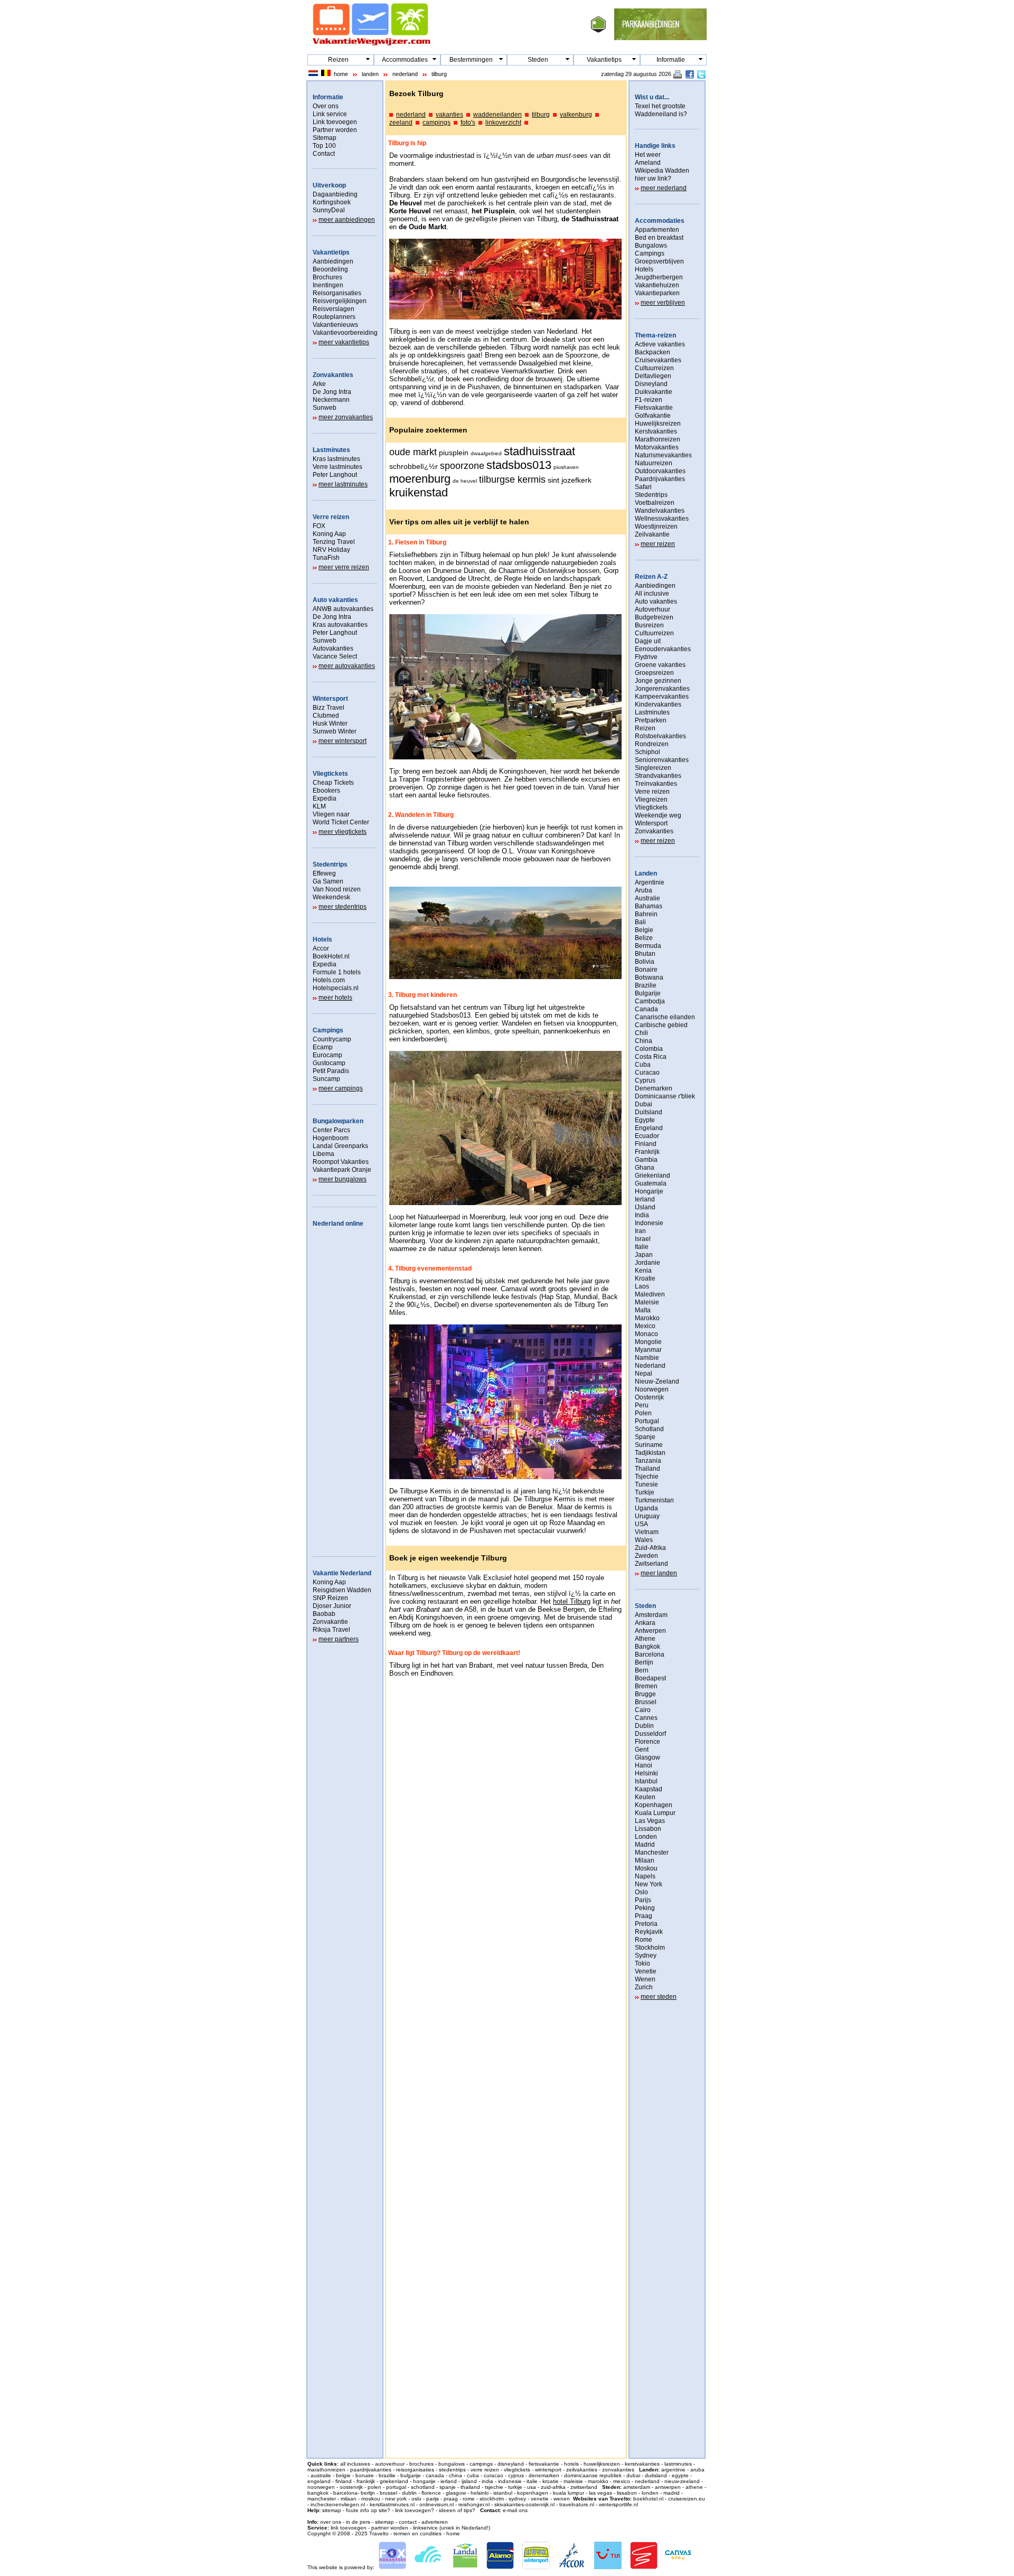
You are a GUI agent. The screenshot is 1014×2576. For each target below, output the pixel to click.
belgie (343, 2475)
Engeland (649, 1128)
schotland (423, 2487)
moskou (371, 2499)
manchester (322, 2499)
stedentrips (452, 2470)
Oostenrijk (649, 1397)
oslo (416, 2499)
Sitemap (325, 138)
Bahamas (649, 906)
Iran (640, 1231)
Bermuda (648, 946)
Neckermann (331, 400)
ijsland (469, 2481)
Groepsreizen (654, 673)
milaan (349, 2499)
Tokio (642, 1963)
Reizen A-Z (651, 577)
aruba (697, 2470)
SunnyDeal (329, 210)
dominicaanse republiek (593, 2475)
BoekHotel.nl (331, 956)
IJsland (645, 1207)
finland (344, 2481)
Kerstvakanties (656, 431)
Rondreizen (652, 744)
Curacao (647, 1073)
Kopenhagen (654, 1805)
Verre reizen (331, 517)
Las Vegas (650, 1821)
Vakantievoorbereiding (345, 333)
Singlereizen (653, 768)
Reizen (338, 60)
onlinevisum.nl (436, 2504)
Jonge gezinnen (658, 681)
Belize (644, 938)
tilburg (439, 74)
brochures (421, 2464)
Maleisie (647, 1302)
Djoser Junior (332, 1606)
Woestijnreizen (656, 527)
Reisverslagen (334, 309)
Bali (640, 922)
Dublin (644, 1726)
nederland (405, 74)
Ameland (648, 163)
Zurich (644, 1987)
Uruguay (647, 1516)
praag (451, 2499)
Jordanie (647, 1263)
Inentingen (328, 285)
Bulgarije (648, 993)
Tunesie (646, 1484)
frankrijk (366, 2481)
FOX (319, 526)
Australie (647, 898)
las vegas (600, 2493)
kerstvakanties (642, 2464)
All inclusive (652, 594)
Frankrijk (647, 1152)
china (456, 2475)
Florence (647, 1742)
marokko (598, 2481)
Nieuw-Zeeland (657, 1381)
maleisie (573, 2481)
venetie (540, 2499)
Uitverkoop (329, 185)
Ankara (645, 1623)
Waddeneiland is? (661, 114)
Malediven (650, 1294)
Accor (321, 948)
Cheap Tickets (333, 783)
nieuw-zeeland (682, 2481)
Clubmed (326, 716)
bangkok (318, 2493)
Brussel (646, 1702)
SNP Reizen (330, 1598)
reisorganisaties (415, 2470)
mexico (622, 2481)
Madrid (645, 1845)
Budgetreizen (654, 617)
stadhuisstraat (539, 451)
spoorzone (462, 466)
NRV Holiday (331, 550)
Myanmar (648, 1350)
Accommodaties (405, 60)
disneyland (511, 2464)
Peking (645, 1908)
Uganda (646, 1508)
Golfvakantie (653, 416)
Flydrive (646, 657)
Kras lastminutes (336, 459)
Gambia (646, 1160)
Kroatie (645, 1278)
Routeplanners (334, 317)
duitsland (656, 2475)
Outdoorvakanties (660, 471)
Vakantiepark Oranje (342, 1170)
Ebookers (326, 791)
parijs (433, 2499)
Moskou (646, 1868)
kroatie (551, 2481)
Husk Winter (330, 723)
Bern (642, 1670)
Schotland (649, 1429)
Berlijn (644, 1662)
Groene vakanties (660, 665)
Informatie (671, 60)
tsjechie (494, 2487)
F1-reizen (649, 400)
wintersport (548, 2470)
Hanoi (644, 1765)
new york (396, 2499)
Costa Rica (651, 1057)
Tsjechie (647, 1477)
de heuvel (465, 481)
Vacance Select (335, 656)
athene (694, 2487)
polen (374, 2487)
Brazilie (646, 985)
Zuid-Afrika (650, 1548)
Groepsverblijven (659, 261)
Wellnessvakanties (662, 519)
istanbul (503, 2493)
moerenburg (420, 479)
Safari (643, 487)
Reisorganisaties (337, 293)
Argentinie (650, 882)
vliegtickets (517, 2470)
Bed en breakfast (659, 238)
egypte (680, 2475)
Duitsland (649, 1112)
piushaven (566, 467)
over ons (331, 2522)
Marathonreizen (658, 439)
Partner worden (335, 130)
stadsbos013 (519, 465)
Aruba (644, 890)
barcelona (345, 2493)
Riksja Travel (331, 1630)
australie (321, 2475)
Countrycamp (332, 1039)
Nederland (650, 1366)
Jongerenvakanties (662, 689)
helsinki (480, 2493)
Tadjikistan (650, 1453)
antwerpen (668, 2487)
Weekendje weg (658, 815)
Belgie (644, 930)
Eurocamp (327, 1055)
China (644, 1041)
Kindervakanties (658, 704)
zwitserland (584, 2487)
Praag (644, 1916)
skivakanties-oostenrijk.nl (524, 2504)
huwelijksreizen (602, 2464)
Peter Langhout (335, 475)
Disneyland (651, 384)
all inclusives (355, 2464)
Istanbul (646, 1781)
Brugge (645, 1694)
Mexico (645, 1326)
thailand (470, 2487)
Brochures (327, 277)
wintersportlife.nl (618, 2504)
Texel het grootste (660, 106)
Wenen (645, 1979)
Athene (645, 1639)
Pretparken (651, 720)
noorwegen (321, 2487)
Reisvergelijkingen (340, 301)
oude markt (413, 452)
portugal (396, 2487)
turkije (515, 2487)
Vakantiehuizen (657, 285)
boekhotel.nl (648, 2499)
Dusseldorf (650, 1734)
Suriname (649, 1445)
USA (641, 1524)
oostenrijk (351, 2487)
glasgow (456, 2493)
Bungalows (651, 246)
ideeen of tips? (457, 2510)
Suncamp (326, 1079)
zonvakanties (618, 2470)
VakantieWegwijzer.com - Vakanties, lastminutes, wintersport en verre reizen (369, 34)
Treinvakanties (656, 784)
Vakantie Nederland (342, 1573)
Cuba (643, 1065)
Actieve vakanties (660, 344)
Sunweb (325, 408)
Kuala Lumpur (655, 1813)
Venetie (646, 1971)
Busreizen (649, 625)
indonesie (510, 2481)
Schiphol (647, 752)
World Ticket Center (341, 822)
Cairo (643, 1710)
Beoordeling (330, 269)
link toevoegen (349, 2528)
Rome (644, 1940)
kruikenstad (419, 492)
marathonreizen (326, 2470)
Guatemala (651, 1183)
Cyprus (645, 1080)
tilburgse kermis (512, 480)
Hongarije (649, 1191)
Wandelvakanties (660, 511)
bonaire (365, 2475)
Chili (641, 1033)
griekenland (394, 2481)
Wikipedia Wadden (662, 171)
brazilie (387, 2475)
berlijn (368, 2493)
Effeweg (324, 873)
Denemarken (654, 1088)
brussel (388, 2493)
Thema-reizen (655, 335)
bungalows (452, 2464)
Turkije (645, 1492)
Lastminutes (331, 450)
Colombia (649, 1049)
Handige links (655, 146)
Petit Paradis (331, 1071)
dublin (409, 2493)
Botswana (649, 977)
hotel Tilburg (572, 1601)
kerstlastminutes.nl (392, 2504)
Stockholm (650, 1948)
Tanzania (648, 1461)
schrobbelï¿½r (414, 466)
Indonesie (649, 1223)
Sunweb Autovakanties (333, 645)
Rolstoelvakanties (660, 736)
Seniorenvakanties (662, 760)
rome (469, 2499)
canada (435, 2475)
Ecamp (323, 1047)
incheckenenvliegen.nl (338, 2504)
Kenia (643, 1271)
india (487, 2481)
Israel (643, 1239)
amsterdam (637, 2487)
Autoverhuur (652, 609)
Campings (328, 1030)
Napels (645, 1876)
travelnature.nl (577, 2504)
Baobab (324, 1614)
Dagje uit (648, 641)
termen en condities (417, 2533)
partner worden (390, 2528)
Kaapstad (649, 1789)
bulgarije (411, 2475)
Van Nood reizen (337, 889)
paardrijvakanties (371, 2470)
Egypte (645, 1120)
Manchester (652, 1853)
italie (532, 2481)
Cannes (646, 1718)
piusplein (454, 453)
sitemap (332, 2510)
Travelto (379, 2533)
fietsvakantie (544, 2464)
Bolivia (645, 962)
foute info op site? (368, 2510)
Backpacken (652, 352)
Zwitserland (651, 1564)
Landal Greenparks (340, 1146)
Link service (330, 114)
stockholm (492, 2499)
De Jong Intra (332, 392)
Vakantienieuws (335, 325)
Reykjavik (649, 1932)
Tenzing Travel (334, 542)
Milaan (645, 1860)
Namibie (647, 1358)
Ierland (645, 1199)
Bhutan (645, 954)
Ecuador (647, 1136)
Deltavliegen (653, 376)
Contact (324, 154)
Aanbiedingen (333, 261)
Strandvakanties (658, 776)
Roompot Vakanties (341, 1162)
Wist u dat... (652, 97)
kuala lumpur (569, 2493)
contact (408, 2522)
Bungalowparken (338, 1121)
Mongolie (648, 1342)
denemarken (544, 2475)
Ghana (645, 1168)
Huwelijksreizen (658, 424)
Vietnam (647, 1532)
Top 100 (324, 146)
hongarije (424, 2481)
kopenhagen (533, 2493)
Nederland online (338, 1224)
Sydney (646, 1955)
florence (431, 2493)
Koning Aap (329, 534)
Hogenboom (331, 1138)
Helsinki (646, 1773)
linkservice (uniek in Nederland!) (452, 2528)
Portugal (647, 1421)
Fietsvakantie (654, 408)
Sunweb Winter (335, 731)
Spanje (645, 1437)
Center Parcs (331, 1130)
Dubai (644, 1104)
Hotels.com (329, 980)
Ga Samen (328, 881)
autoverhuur (390, 2464)
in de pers (358, 2522)
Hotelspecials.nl (336, 988)
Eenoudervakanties (663, 649)
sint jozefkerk (570, 480)
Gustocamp (329, 1063)
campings (481, 2464)
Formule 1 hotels (337, 972)
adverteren (435, 2522)
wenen (562, 2499)
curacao (494, 2475)
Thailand (647, 1469)
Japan (644, 1255)
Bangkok (647, 1647)
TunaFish (326, 558)
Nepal (644, 1374)
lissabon (627, 2493)
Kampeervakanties (662, 697)
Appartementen (657, 230)
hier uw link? (653, 178)
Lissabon (648, 1829)
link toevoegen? (415, 2510)
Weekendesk (331, 897)
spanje (448, 2487)
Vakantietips (604, 60)
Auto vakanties (335, 600)
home (341, 74)
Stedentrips (330, 864)
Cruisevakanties (658, 360)
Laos (642, 1286)
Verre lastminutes (337, 467)
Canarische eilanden (665, 1017)
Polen (643, 1413)
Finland (646, 1144)
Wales (644, 1540)
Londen (646, 1837)
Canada (646, 1009)
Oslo (641, 1892)
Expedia (325, 798)
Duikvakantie (654, 392)
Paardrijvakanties (660, 479)
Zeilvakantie (652, 534)
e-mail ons (515, 2510)
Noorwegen (652, 1389)
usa (532, 2487)
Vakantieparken (657, 293)
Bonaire (646, 970)
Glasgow (647, 1757)
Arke (319, 384)
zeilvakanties (582, 2470)
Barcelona (650, 1654)
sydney (517, 2499)
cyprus (516, 2475)
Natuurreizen (654, 463)
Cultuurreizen (654, 368)
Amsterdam (651, 1615)
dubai (633, 2475)
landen (370, 74)
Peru (642, 1405)
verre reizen (485, 2470)
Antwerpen (650, 1631)
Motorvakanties (657, 447)
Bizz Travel (328, 708)
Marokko (647, 1318)
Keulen (645, 1797)
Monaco (646, 1334)
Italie (642, 1247)
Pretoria (646, 1924)
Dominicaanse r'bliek (665, 1096)
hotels (571, 2464)
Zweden (646, 1556)
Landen (646, 873)
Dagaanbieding (335, 194)
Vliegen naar (331, 814)
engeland (319, 2481)
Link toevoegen (335, 122)
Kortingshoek (332, 202)
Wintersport (330, 699)
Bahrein (646, 914)
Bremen (646, 1686)
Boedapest (650, 1678)
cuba (473, 2475)
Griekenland (652, 1176)
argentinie (673, 2470)
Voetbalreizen (655, 503)
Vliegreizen (651, 800)
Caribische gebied (661, 1025)
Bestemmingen (471, 60)
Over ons (326, 106)
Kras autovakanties (340, 625)
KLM (319, 806)
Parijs (643, 1900)
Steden (538, 60)
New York (649, 1884)
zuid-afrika (553, 2487)
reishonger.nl (474, 2504)
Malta (643, 1310)
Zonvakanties (333, 375)
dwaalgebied (486, 453)
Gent (642, 1750)
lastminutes (678, 2464)
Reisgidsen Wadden (342, 1590)
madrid (672, 2493)
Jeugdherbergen (659, 277)
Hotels (322, 939)
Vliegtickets (330, 774)
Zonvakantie (330, 1622)
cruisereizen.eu (687, 2499)
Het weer (648, 155)
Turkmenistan (654, 1500)
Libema (323, 1154)
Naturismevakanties (663, 455)
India (642, 1215)
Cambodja (650, 1001)
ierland (449, 2481)
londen (650, 2493)
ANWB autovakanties (343, 609)
